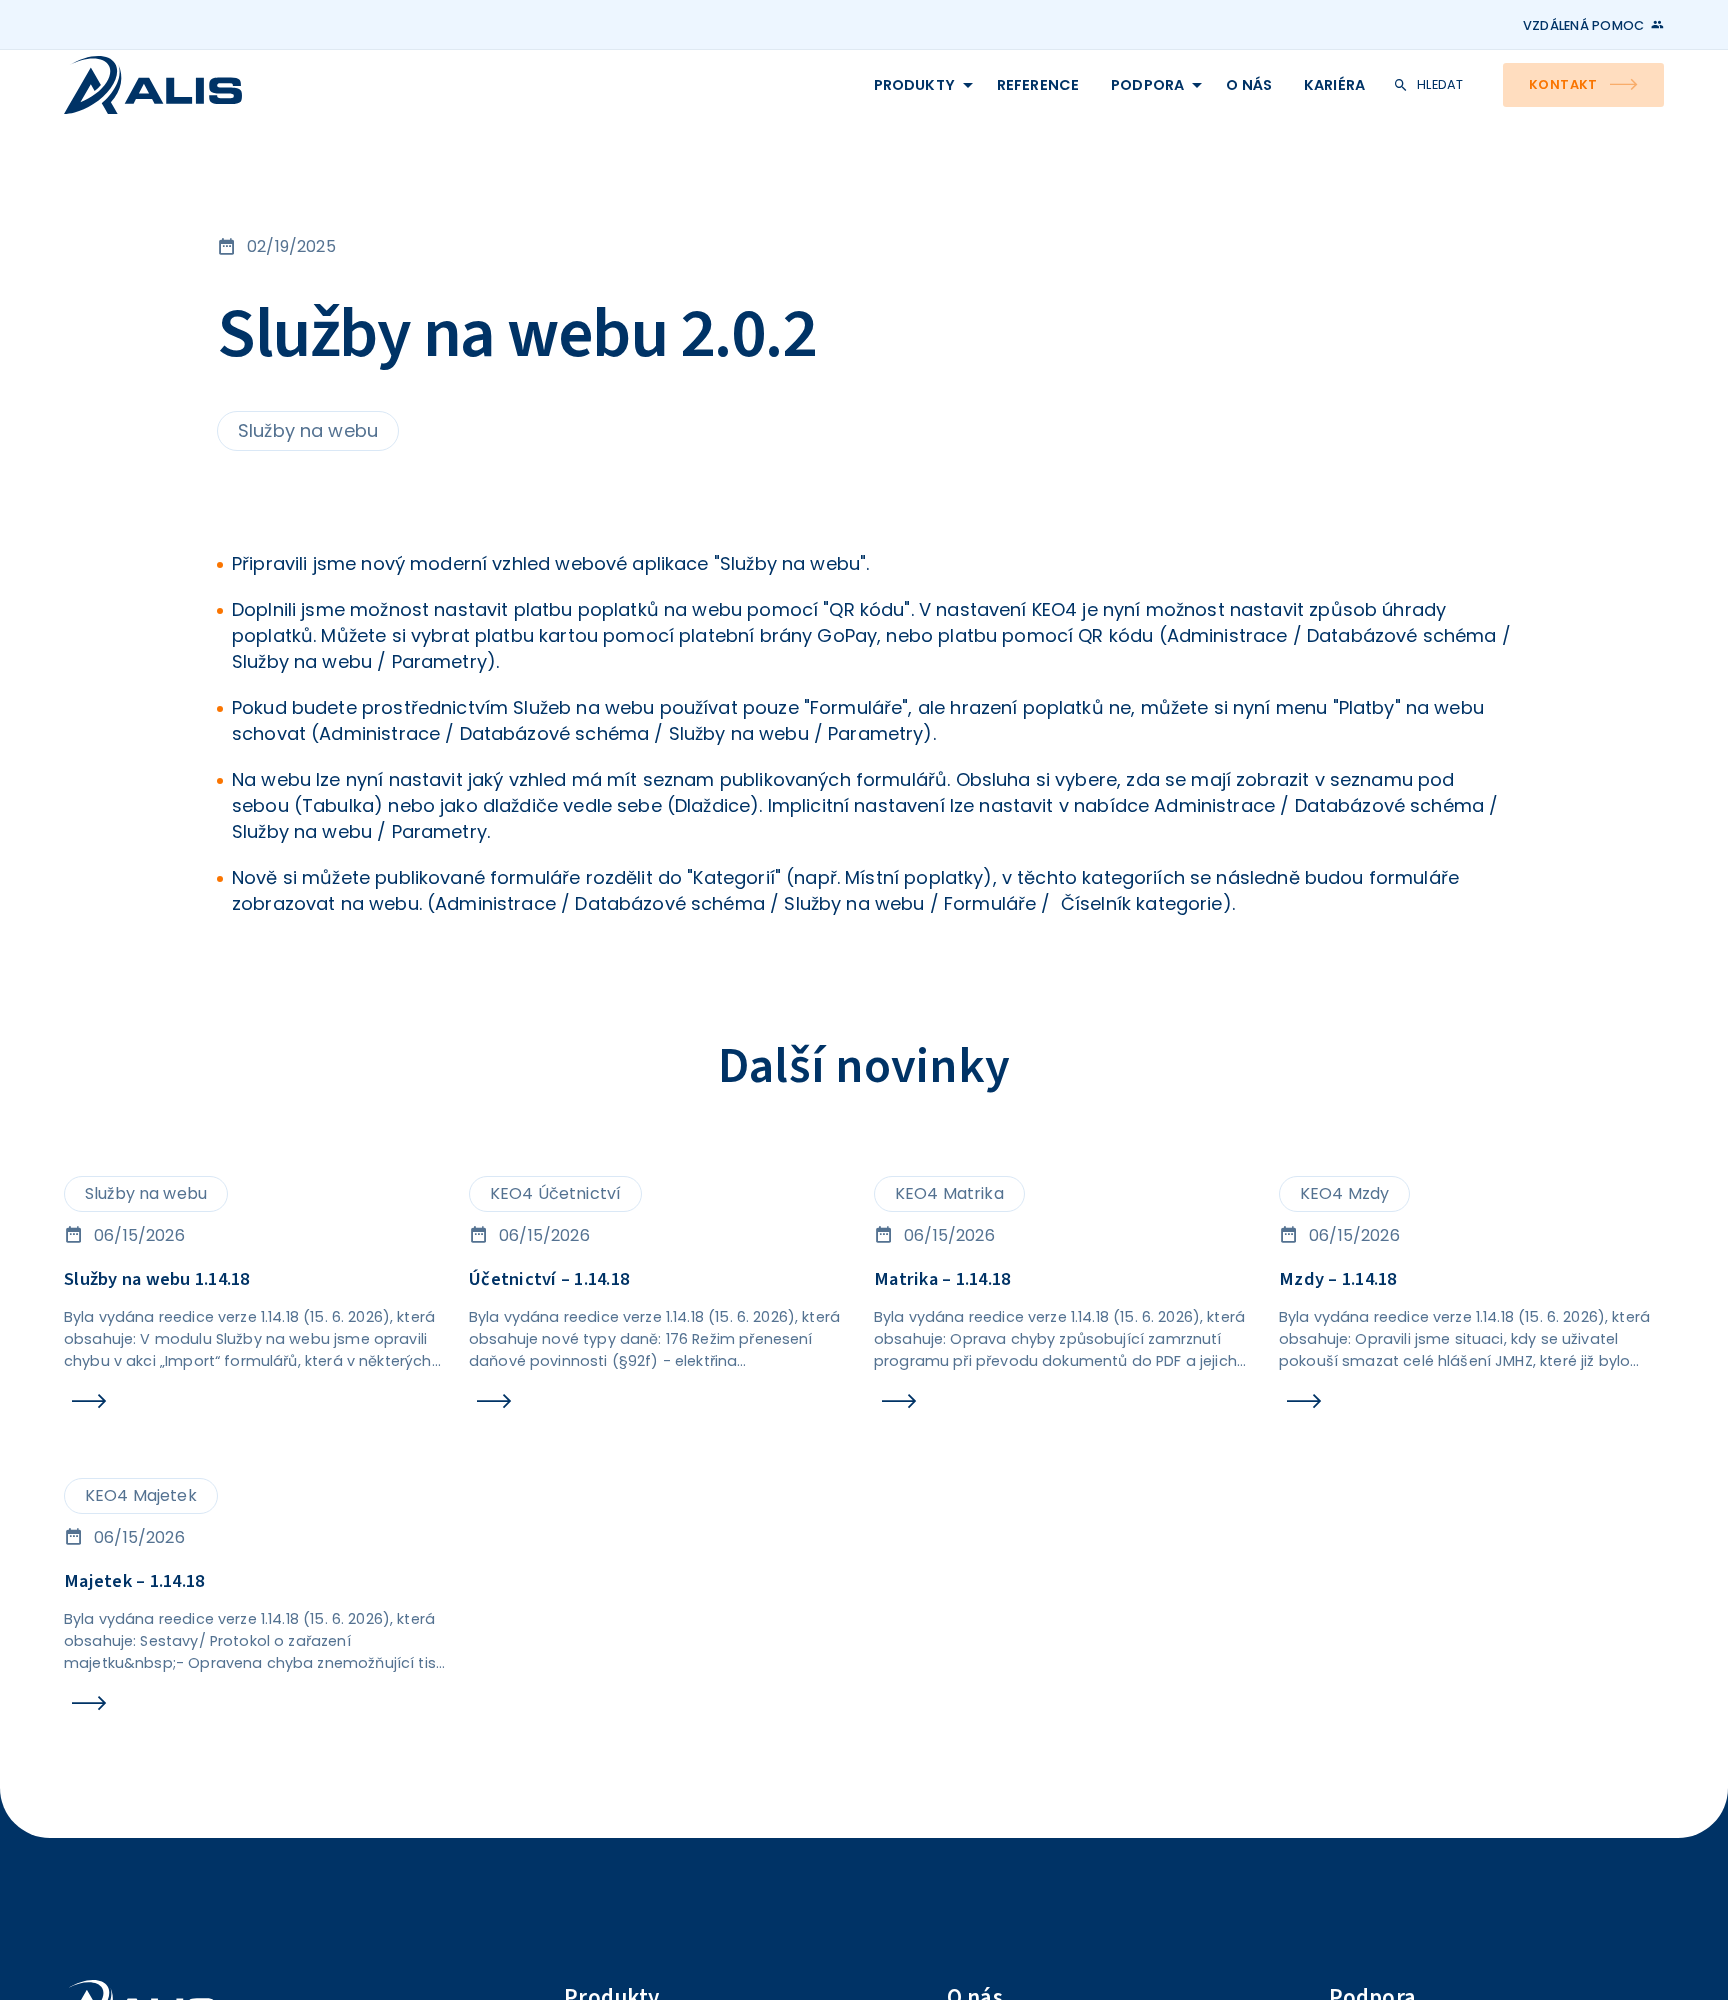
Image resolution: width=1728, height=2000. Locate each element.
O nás (1149, 94)
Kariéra (1255, 94)
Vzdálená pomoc (1565, 26)
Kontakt (1541, 94)
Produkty (742, 94)
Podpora (1026, 94)
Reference (891, 94)
